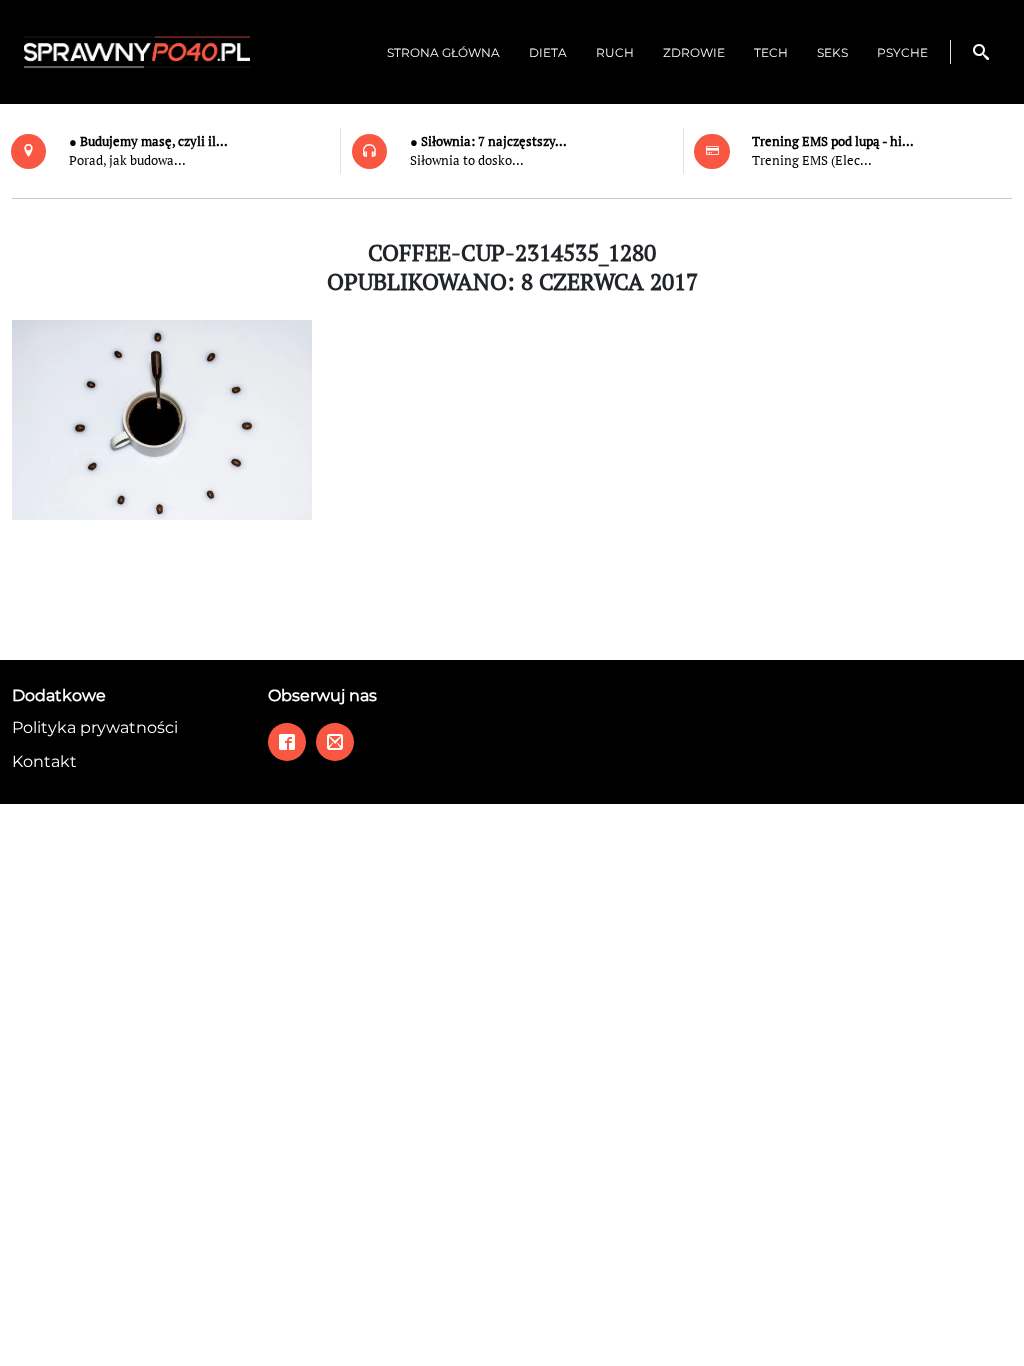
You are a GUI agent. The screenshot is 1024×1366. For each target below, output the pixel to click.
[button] (981, 52)
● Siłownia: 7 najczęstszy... (488, 141)
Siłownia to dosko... (467, 160)
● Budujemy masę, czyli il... (148, 141)
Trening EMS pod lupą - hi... (833, 141)
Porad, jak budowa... (127, 160)
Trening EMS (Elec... (812, 160)
